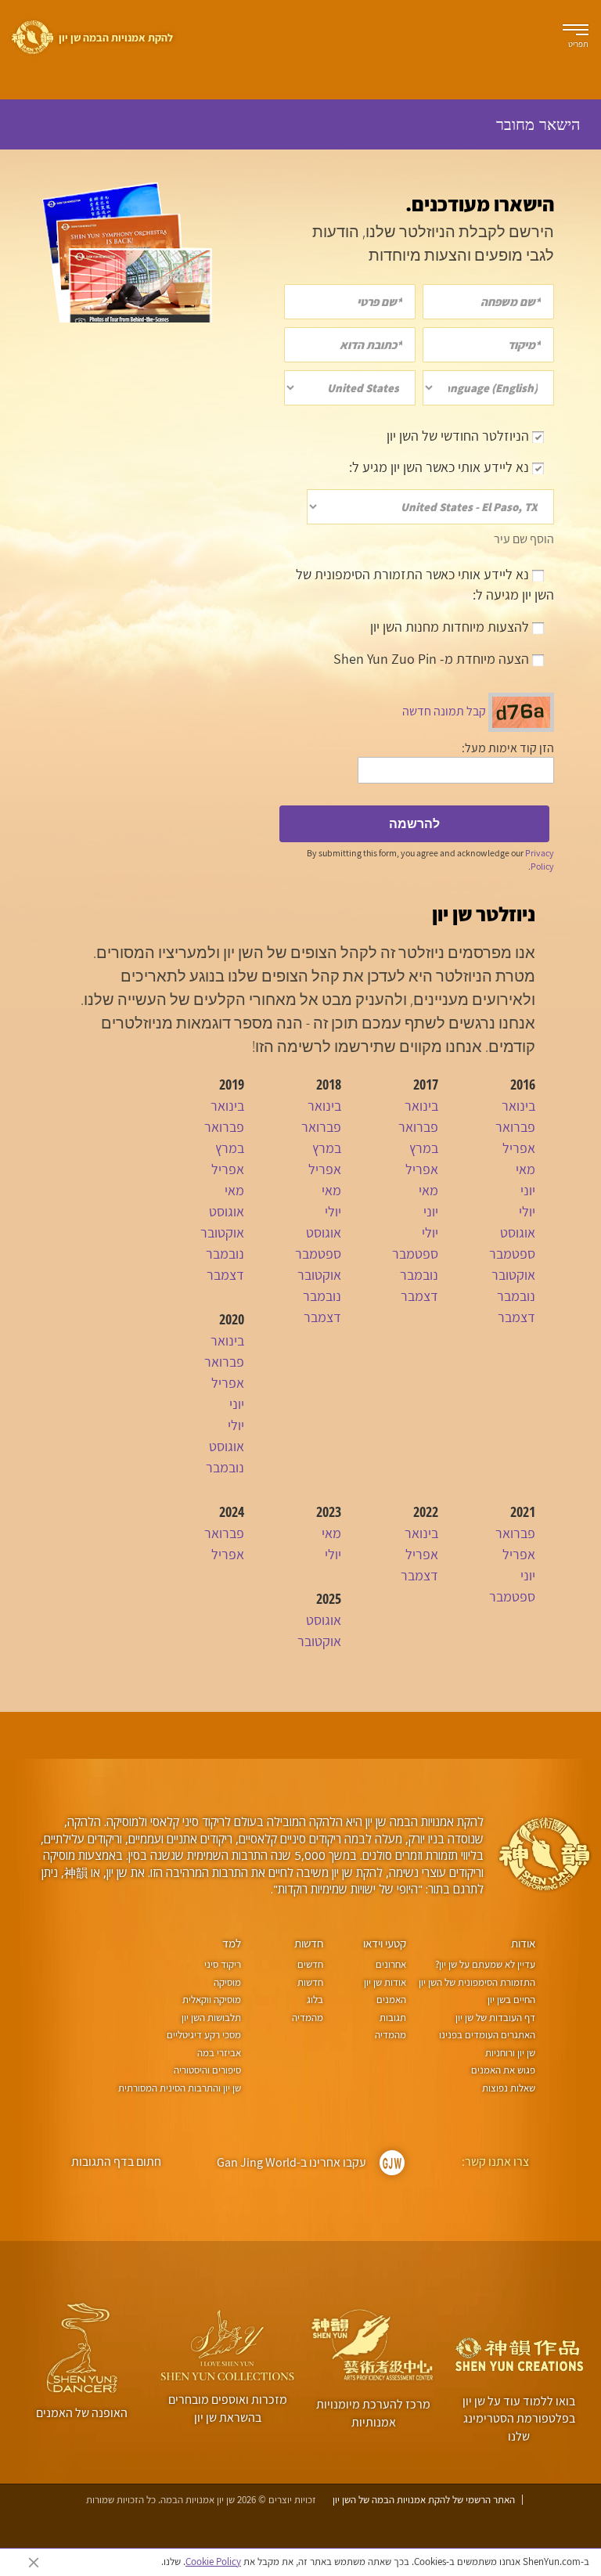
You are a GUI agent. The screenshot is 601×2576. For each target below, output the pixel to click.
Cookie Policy (213, 2562)
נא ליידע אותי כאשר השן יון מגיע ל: (441, 467)
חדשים (310, 1964)
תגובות (392, 2018)
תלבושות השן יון (211, 2018)
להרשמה (414, 823)
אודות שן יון (385, 1982)
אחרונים (390, 1964)
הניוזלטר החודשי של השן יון (459, 436)
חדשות (309, 1943)
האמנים (391, 2000)
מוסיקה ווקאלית (212, 2000)
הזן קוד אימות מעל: (508, 748)
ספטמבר (512, 1254)
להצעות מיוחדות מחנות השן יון (451, 627)
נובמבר (516, 1296)
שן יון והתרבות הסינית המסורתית (180, 2088)
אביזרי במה (219, 2053)
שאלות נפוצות (509, 2088)
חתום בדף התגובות (116, 2162)
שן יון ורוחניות (510, 2053)
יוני (528, 1190)
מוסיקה (227, 1982)
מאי (525, 1169)
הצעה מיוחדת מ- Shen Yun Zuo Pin (433, 659)
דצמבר (516, 1317)
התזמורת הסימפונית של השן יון (477, 1982)
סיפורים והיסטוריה (207, 2070)
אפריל (519, 1148)
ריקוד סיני (223, 1964)
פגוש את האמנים (503, 2070)
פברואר (515, 1127)
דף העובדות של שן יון (495, 2018)
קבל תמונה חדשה (444, 711)
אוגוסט (518, 1232)
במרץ (424, 1148)
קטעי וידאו (385, 1943)
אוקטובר (513, 1275)
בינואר (518, 1106)
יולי (527, 1211)
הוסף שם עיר (524, 539)
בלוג (315, 2000)
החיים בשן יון (511, 2000)
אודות (523, 1943)
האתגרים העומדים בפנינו (487, 2035)
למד (232, 1943)
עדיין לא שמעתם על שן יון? (485, 1964)
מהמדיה (390, 2035)
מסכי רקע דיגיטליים (204, 2035)
